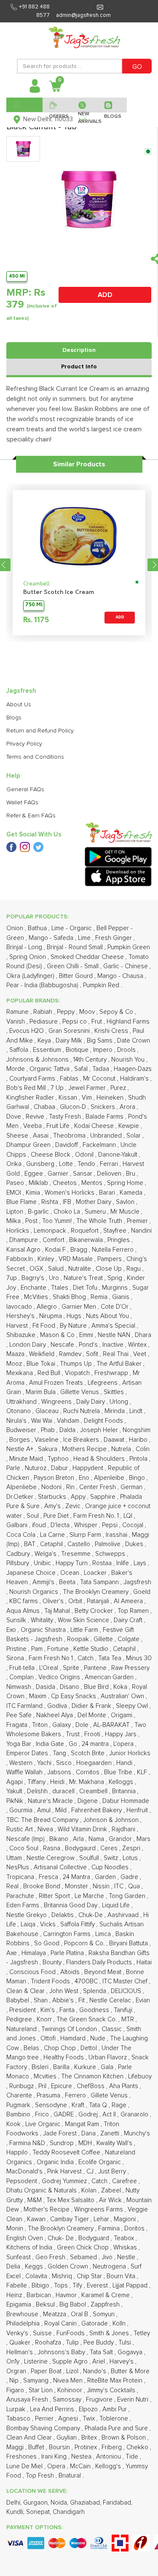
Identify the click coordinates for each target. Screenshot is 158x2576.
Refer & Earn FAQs (31, 816)
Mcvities (46, 2076)
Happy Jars (122, 1734)
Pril (43, 2086)
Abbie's (64, 2000)
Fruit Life (59, 1126)
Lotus (131, 1858)
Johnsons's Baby (62, 2352)
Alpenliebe (22, 1487)
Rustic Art (20, 1829)
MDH (86, 2143)
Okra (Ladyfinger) (31, 976)
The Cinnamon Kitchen (93, 2076)
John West (65, 1991)
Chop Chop (61, 2048)
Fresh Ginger (114, 938)
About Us (19, 705)
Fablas (70, 1079)
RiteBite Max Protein (116, 2381)
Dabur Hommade (126, 1801)
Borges (20, 1440)
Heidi (58, 1782)
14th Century (91, 1060)
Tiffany (37, 1782)
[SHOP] (24, 105)
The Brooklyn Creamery (96, 1592)
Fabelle (17, 2286)
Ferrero (76, 2095)
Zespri (132, 1848)
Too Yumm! (58, 1221)
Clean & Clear (26, 1991)
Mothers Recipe (85, 1449)
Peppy (67, 1012)
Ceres (110, 1848)
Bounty (53, 1962)
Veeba (33, 1126)
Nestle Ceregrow (51, 1858)
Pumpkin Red (102, 985)
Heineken (111, 1098)
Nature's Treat (84, 1278)
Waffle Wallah (25, 1772)
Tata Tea (111, 1658)
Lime (85, 938)
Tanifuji (124, 2010)
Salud (57, 1269)
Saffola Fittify (78, 1924)
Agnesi (69, 2419)
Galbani (18, 1525)
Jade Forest (61, 2134)
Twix (90, 2419)
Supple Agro (71, 2362)
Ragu (134, 1269)
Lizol (73, 2371)
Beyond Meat (104, 1972)
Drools (127, 1050)
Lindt (137, 1411)
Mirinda (115, 1411)
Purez (119, 1088)
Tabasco (19, 2419)
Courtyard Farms (33, 1079)
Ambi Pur (115, 2409)
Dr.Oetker (21, 1497)
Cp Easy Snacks (74, 1696)
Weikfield (43, 1354)
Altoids (71, 1972)
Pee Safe (20, 1715)
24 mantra (96, 1744)
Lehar (102, 2219)
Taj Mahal (58, 1611)
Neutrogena (110, 2267)
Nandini (141, 1231)
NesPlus (19, 1867)
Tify (78, 2286)
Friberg (112, 2447)
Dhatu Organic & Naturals (42, 2191)
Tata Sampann (100, 1582)
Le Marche (90, 1896)
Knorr (45, 2019)
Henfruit (138, 1810)
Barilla (62, 2067)
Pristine (17, 1649)
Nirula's (17, 1421)
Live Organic (44, 2124)
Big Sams (100, 1041)
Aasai (42, 1136)
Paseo (16, 1183)
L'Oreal (50, 1668)
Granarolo (135, 2114)
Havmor (67, 2295)
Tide (133, 2457)
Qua (135, 1886)
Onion (16, 928)
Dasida (46, 1687)
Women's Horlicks (70, 1193)
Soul (33, 1516)
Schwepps (111, 1554)
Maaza (16, 1354)
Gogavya (131, 2352)
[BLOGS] (112, 105)
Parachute (21, 1896)
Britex (90, 2438)
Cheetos (66, 1183)
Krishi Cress (112, 1031)
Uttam (15, 1858)
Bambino (19, 2114)
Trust (74, 1734)
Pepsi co (75, 1022)
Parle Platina (68, 1953)
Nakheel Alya (55, 1715)
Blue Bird (97, 1687)
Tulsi (126, 2343)
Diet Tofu (86, 1288)
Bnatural (71, 2476)
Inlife (123, 1563)
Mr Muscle (126, 1212)
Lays (141, 1563)
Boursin (60, 2447)
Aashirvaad (124, 1915)
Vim (88, 1098)
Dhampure (24, 1240)
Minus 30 (139, 1658)
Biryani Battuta (129, 1943)
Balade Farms (105, 1117)
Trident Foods (51, 1981)
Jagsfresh (137, 1582)
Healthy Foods (64, 2057)
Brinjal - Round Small (76, 947)
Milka (14, 1221)
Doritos (135, 2229)
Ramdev (71, 1354)
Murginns (116, 1288)
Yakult (15, 1791)
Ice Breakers (82, 1440)
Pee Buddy (99, 2343)
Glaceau (48, 1411)
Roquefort (86, 1231)
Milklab (39, 1183)
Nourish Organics (35, 1592)
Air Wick (111, 2200)
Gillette (104, 1639)
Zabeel (112, 2191)
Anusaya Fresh (28, 2400)
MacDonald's (25, 2172)
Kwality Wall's (115, 2143)
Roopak (79, 1639)
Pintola (139, 1459)
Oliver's (54, 1601)
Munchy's (137, 2134)
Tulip (73, 2343)
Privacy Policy (24, 744)
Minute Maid (27, 1459)
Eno (85, 1478)
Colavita (37, 2276)
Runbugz (22, 2086)
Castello (80, 1544)
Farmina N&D (28, 2143)
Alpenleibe (110, 1478)
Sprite (72, 1668)
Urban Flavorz (108, 2057)
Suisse (43, 2333)
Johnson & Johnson (112, 1820)
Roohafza (49, 2343)
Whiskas (126, 2248)
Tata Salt (102, 2352)
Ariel (99, 2362)
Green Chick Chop (84, 2248)
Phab (49, 1430)
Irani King (55, 2457)
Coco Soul (25, 1848)
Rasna (52, 1848)
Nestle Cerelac (111, 2000)
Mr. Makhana (87, 1782)
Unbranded (107, 1136)
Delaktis (63, 1915)
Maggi (16, 2447)
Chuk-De (91, 1915)
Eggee (35, 1174)
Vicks (49, 1924)
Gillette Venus (80, 1392)
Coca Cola (22, 1535)
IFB (68, 1202)
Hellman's (20, 2352)
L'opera (124, 1744)
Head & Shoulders (100, 1459)
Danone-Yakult (119, 1155)
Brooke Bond (43, 1886)
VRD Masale (76, 1259)
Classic (112, 2029)
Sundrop (63, 2143)
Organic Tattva (50, 1069)
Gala (108, 2067)
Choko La (68, 1212)
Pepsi (111, 1525)
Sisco (65, 1763)
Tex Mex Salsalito (71, 2200)
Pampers (110, 1259)
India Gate (51, 1744)
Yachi (45, 1763)
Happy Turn (72, 1563)
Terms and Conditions (35, 757)
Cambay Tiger (70, 2219)
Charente (20, 2095)
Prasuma (49, 2095)
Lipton (16, 1212)
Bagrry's (34, 1278)
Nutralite (80, 1269)
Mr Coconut (100, 1079)
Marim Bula (42, 1392)
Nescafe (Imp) (26, 1839)
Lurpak (17, 2409)
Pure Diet (57, 1516)
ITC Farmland (25, 1706)
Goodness (95, 2010)
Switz (112, 1858)
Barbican (40, 2295)
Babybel (19, 2000)
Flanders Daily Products (100, 1962)
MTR (129, 2019)
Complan (22, 1677)
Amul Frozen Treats (57, 1383)
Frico (43, 2114)
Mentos (93, 1183)
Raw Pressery (130, 1668)
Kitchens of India (30, 2248)
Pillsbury (19, 1563)
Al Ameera (129, 1601)
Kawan (37, 2219)
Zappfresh (106, 2305)
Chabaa (45, 1107)
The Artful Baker (120, 1364)
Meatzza (55, 2314)
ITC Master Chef (126, 1981)
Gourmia (22, 1810)
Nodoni (52, 1487)
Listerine (37, 2362)
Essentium (48, 1050)
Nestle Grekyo (27, 1915)
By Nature (74, 1326)
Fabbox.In (20, 1259)
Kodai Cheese (95, 1126)
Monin (16, 2229)
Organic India (56, 2162)
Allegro (48, 1307)
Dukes (135, 1544)
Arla (79, 1839)
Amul (45, 1810)
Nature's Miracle (51, 1801)
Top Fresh (41, 2476)
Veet (141, 1354)
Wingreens (57, 1402)
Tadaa (102, 1069)
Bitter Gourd (77, 976)
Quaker (21, 2343)
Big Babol (74, 2305)
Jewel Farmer (88, 1088)
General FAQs (25, 790)
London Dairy (28, 1345)
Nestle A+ (21, 1449)
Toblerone (115, 2419)
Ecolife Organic (100, 2162)
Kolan (90, 2191)
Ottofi (49, 2038)
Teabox (125, 2238)
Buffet (37, 2447)
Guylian (67, 2438)
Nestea (82, 2457)
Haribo (139, 1440)
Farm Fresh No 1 (52, 1658)
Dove (15, 1117)
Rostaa (103, 1563)
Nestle (127, 2257)
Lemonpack (51, 1231)
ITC (120, 1886)
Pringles (119, 1240)
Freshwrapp (112, 1373)
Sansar (83, 1174)
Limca (104, 1934)
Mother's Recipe (47, 2210)
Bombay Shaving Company (44, 2428)
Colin (143, 1449)
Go (74, 1744)
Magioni (126, 2219)
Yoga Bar (20, 1744)
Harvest (18, 1326)
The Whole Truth (100, 1221)
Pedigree (20, 2019)
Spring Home (126, 1183)
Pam (38, 1649)
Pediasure (44, 1022)
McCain (81, 2466)
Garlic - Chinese (126, 966)
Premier (138, 1221)
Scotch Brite (88, 1753)
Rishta (51, 1202)
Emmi (87, 1335)
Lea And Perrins (53, 2409)
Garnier (59, 1174)
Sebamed (84, 2257)
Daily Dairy (91, 1402)
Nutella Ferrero (114, 1250)
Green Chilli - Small (74, 966)
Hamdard (74, 2038)
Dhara (143, 1335)
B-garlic (39, 1212)
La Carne (53, 1535)
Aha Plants (125, 2086)
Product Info (79, 367)
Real (13, 1886)
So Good (48, 1943)
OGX (37, 1269)
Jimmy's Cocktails (112, 2390)
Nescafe (63, 1345)
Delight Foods (104, 1421)
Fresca (49, 1877)
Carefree (125, 2181)
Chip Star (90, 2276)
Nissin (102, 1886)
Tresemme (77, 1554)
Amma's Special (114, 1326)
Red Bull (50, 1373)
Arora (128, 1107)
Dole (83, 1725)
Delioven (110, 1174)
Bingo (138, 1478)
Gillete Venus (110, 2095)
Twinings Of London (70, 2029)
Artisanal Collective (61, 1867)
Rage (120, 2105)
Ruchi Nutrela (82, 1411)
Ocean (71, 1573)
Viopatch (78, 1373)
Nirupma (51, 1316)
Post (32, 1221)
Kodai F (56, 1250)
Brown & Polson (125, 2438)
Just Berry (113, 2172)
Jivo (108, 2257)
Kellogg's (109, 2466)
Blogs (14, 718)
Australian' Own (123, 1696)
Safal (82, 1069)
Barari (108, 1193)
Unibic (43, 1563)
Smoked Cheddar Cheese (88, 957)
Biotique (78, 1050)
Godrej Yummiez (65, 2181)
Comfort (54, 1240)
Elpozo (89, 2409)
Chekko (138, 2447)
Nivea (46, 1829)
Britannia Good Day (71, 1905)
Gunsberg (41, 1164)
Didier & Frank (92, 1706)
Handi (125, 1763)
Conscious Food (33, 1972)
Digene (88, 1801)
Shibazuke (22, 1335)
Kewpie (130, 1126)
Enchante (34, 1288)
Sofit (93, 1354)
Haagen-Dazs (133, 1069)
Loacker (96, 1573)
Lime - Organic (72, 928)
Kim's (48, 2010)
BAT (31, 1544)
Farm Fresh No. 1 (97, 1516)
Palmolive (108, 1544)
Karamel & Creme (106, 2295)
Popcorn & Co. (85, 1943)
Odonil (85, 1155)
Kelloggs (122, 1782)
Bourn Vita (122, 2276)
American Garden (110, 1677)
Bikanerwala (87, 1240)
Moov (88, 1012)
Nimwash (20, 1687)
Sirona (16, 1658)
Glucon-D (74, 1107)
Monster (77, 1886)
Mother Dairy (94, 1202)
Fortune (59, 1649)
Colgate (129, 1639)
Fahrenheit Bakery (97, 1810)
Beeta (68, 1582)
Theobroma (70, 1136)
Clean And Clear (30, 2438)
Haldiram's (135, 1079)
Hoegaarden (95, 1763)
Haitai (144, 1962)
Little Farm (85, 1630)
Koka (121, 1687)
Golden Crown (69, 2267)
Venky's (18, 2333)
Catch (86, 1658)
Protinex (87, 2447)
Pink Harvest (65, 2172)
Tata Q (99, 2105)
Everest (98, 2286)
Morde (16, 1069)
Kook (14, 2124)
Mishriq (63, 2276)
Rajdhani (124, 1829)
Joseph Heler (100, 1430)
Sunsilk (17, 1620)
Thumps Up (77, 1364)
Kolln (120, 2324)
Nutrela (122, 1449)
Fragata (18, 1725)
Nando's (95, 2371)
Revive (36, 1117)
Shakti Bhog (70, 1297)
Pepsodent (23, 2181)
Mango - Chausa (121, 976)
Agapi (15, 1782)
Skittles (115, 1392)
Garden (106, 1877)
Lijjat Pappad (131, 2286)
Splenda (95, 1991)
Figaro (16, 2390)
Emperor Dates (28, 1753)
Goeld (142, 1592)
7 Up (58, 1088)
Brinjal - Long (25, 947)
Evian (143, 2000)
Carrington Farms (68, 1934)
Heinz (15, 2295)
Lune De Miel (25, 2466)
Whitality (43, 1620)
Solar (134, 1136)
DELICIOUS (127, 1991)
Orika (15, 1164)
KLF (143, 1772)
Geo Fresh (51, 2257)
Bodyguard (95, 2238)
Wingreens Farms (99, 2210)
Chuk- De (62, 2238)
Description (79, 350)
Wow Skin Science (84, 1620)
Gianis (122, 1297)
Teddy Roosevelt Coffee (67, 2153)
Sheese (18, 1136)
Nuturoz (36, 1468)
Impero (104, 1050)
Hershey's (21, 1316)
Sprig (116, 1278)
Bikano (60, 1839)
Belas (32, 2048)
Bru (131, 1174)
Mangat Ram (83, 2124)
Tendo (87, 1164)
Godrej (89, 2114)
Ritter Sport (55, 1896)
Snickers (104, 1107)
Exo (12, 1630)
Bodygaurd (81, 1848)
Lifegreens (103, 1383)
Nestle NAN (115, 1335)
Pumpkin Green (129, 947)
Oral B (80, 2314)
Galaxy (62, 1725)
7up (12, 1278)
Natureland (22, 2029)
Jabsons (60, 1772)
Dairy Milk (70, 1041)
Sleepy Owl (133, 1706)
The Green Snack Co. (87, 2019)
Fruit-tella (23, 1668)
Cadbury (19, 1554)
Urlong (120, 1402)
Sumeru (96, 1212)
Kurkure (86, 2067)
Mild (62, 1810)
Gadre (130, 1877)
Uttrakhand (22, 1402)
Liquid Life (117, 1905)
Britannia (125, 1791)
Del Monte (93, 1715)
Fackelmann (100, 1145)
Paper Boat (47, 2371)
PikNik (16, 1801)
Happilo (18, 2153)
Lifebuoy (140, 2076)
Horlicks (19, 1231)
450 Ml (17, 276)
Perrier (45, 2419)
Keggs (35, 2267)
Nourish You (129, 1060)
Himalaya (35, 1953)
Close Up (110, 1269)
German (132, 1487)
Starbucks (53, 1497)
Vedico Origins (60, 1677)
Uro (55, 1278)
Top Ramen (134, 1611)
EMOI (15, 1193)
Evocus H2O (27, 1031)
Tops (62, 2286)
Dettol (90, 2048)
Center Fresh (98, 1487)
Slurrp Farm (86, 1535)
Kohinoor (71, 2390)
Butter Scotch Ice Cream (59, 592)
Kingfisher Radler (31, 1098)
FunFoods (71, 2333)
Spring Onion (28, 957)
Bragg (80, 1250)
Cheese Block (51, 1155)
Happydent (89, 1468)
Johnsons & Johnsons (38, 1060)
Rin (71, 1487)
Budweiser (22, 1430)
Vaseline (47, 1440)
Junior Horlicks (130, 1753)
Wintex (138, 1345)
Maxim (39, 1696)
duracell (64, 1791)
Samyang (37, 2381)
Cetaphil (52, 1544)
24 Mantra (77, 1877)
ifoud (40, 1525)
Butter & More (130, 2371)
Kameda (132, 1193)
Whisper (87, 1525)
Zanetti (111, 2134)
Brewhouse (23, 2314)
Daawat (115, 1440)
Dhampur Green (29, 1145)
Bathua (38, 928)
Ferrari (110, 1164)
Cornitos (88, 1772)
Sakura (48, 1449)
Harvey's (122, 2362)
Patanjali (99, 1601)
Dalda (68, 1430)
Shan (42, 2000)
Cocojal (134, 1525)
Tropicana (21, 1877)
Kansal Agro (24, 1250)
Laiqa (29, 1924)
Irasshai (117, 1535)
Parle (14, 1468)
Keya (45, 1041)
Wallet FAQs (22, 803)
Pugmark (19, 2105)
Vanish (16, 1022)
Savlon (126, 1202)
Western (22, 1763)
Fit (82, 2000)
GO (137, 67)
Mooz (15, 1364)
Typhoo (59, 1459)
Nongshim (137, 1430)
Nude (99, 2038)
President (23, 2010)
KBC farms (24, 1601)
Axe (12, 1953)
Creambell (36, 584)
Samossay (68, 2400)
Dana (89, 2134)
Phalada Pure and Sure (117, 2428)
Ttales (60, 1288)
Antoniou (109, 2457)
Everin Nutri (134, 2400)
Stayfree (116, 1231)
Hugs (75, 1316)
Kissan (69, 1098)
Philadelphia (24, 2324)
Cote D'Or (115, 1307)
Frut (98, 1022)
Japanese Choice (32, 1573)
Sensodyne (52, 2105)
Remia (100, 1297)
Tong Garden (128, 1896)
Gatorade (95, 2324)
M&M (35, 2200)
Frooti (93, 1734)
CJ (91, 2172)
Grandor (121, 1839)
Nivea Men (69, 2381)
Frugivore (100, 2400)
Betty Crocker (95, 1611)
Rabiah (44, 1012)
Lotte (67, 1164)
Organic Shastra (44, 1630)
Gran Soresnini (70, 1031)
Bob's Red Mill (27, 1088)
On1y (14, 2362)
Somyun (104, 2314)
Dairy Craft (129, 1620)
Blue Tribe (119, 1772)
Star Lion (42, 2390)
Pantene (96, 1668)
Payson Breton (55, 1478)
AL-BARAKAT (112, 1725)
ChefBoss (91, 2086)
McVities (37, 1297)
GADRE (64, 2114)
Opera (57, 2466)
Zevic (74, 1506)
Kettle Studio (92, 1649)
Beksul (46, 2305)
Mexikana (20, 1373)
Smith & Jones (110, 2333)
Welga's (46, 1554)
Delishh (38, 1791)
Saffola (20, 1050)
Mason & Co (58, 1335)
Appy (79, 1497)
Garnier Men (80, 1307)
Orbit (76, 1601)
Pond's (89, 1345)
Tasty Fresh (66, 1117)
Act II (110, 2114)
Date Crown (134, 1041)
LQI (129, 1516)
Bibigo (41, 2286)
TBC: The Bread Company (43, 1820)
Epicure (62, 2086)
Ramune (18, 1012)
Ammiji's (44, 1582)
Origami (122, 1715)
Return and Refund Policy (40, 731)
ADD (105, 295)
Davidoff (67, 1145)
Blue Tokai (42, 1364)
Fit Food (45, 1326)
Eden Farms (24, 1905)
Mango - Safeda (52, 938)
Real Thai (116, 1354)
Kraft (79, 2105)
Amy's (53, 1506)
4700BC (87, 1981)
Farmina (110, 2229)
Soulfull (90, 1858)
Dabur (60, 1468)
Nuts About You (108, 1316)
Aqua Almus (24, 1611)
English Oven (25, 2238)
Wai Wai (43, 1421)
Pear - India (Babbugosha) (43, 985)
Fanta (68, 2010)
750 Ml (34, 605)
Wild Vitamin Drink (83, 1829)
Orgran (17, 2371)
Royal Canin (61, 2324)
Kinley (47, 1259)
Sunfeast (19, 2257)
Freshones (22, 2457)
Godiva (58, 1706)
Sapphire (104, 1497)
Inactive (114, 1345)
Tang (60, 1753)
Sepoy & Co (117, 1012)
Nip (15, 2381)
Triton (41, 1725)
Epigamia (20, 2305)
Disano (70, 1687)
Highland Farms (128, 1022)
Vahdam (69, 1421)
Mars (143, 1839)
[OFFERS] (57, 105)
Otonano (19, 1411)
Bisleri (41, 2067)
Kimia (34, 1193)
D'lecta (61, 1525)
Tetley (142, 2333)
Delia (14, 2267)
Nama (97, 1839)
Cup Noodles (111, 1867)
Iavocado (20, 1307)
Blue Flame (22, 1202)
